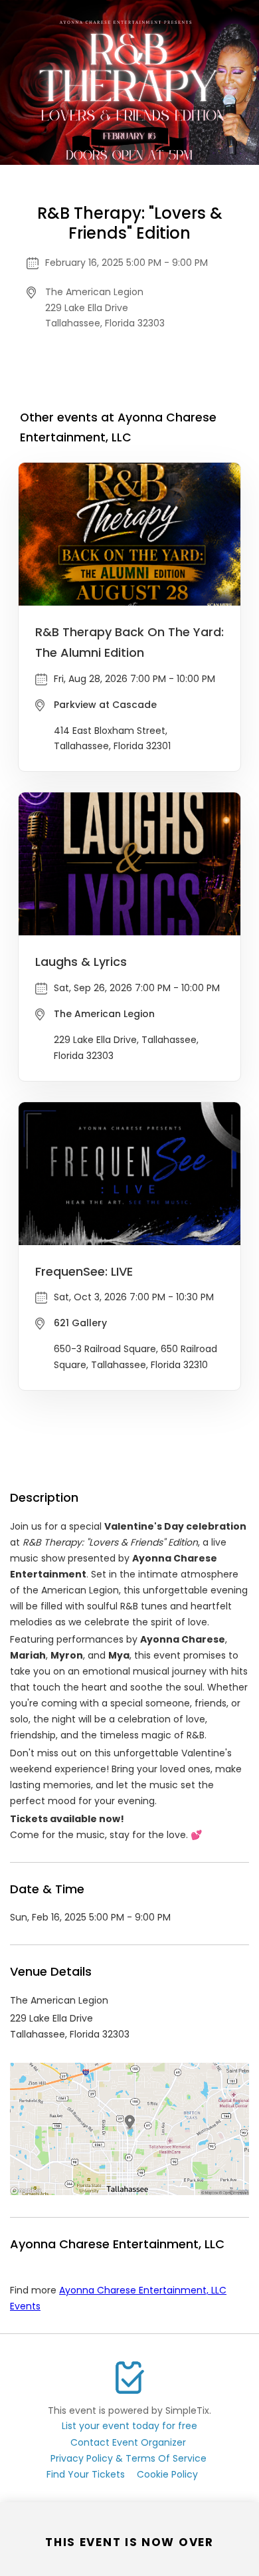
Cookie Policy (167, 2474)
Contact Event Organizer (128, 2442)
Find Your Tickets (86, 2474)
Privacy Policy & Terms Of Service (129, 2458)
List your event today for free (129, 2426)
